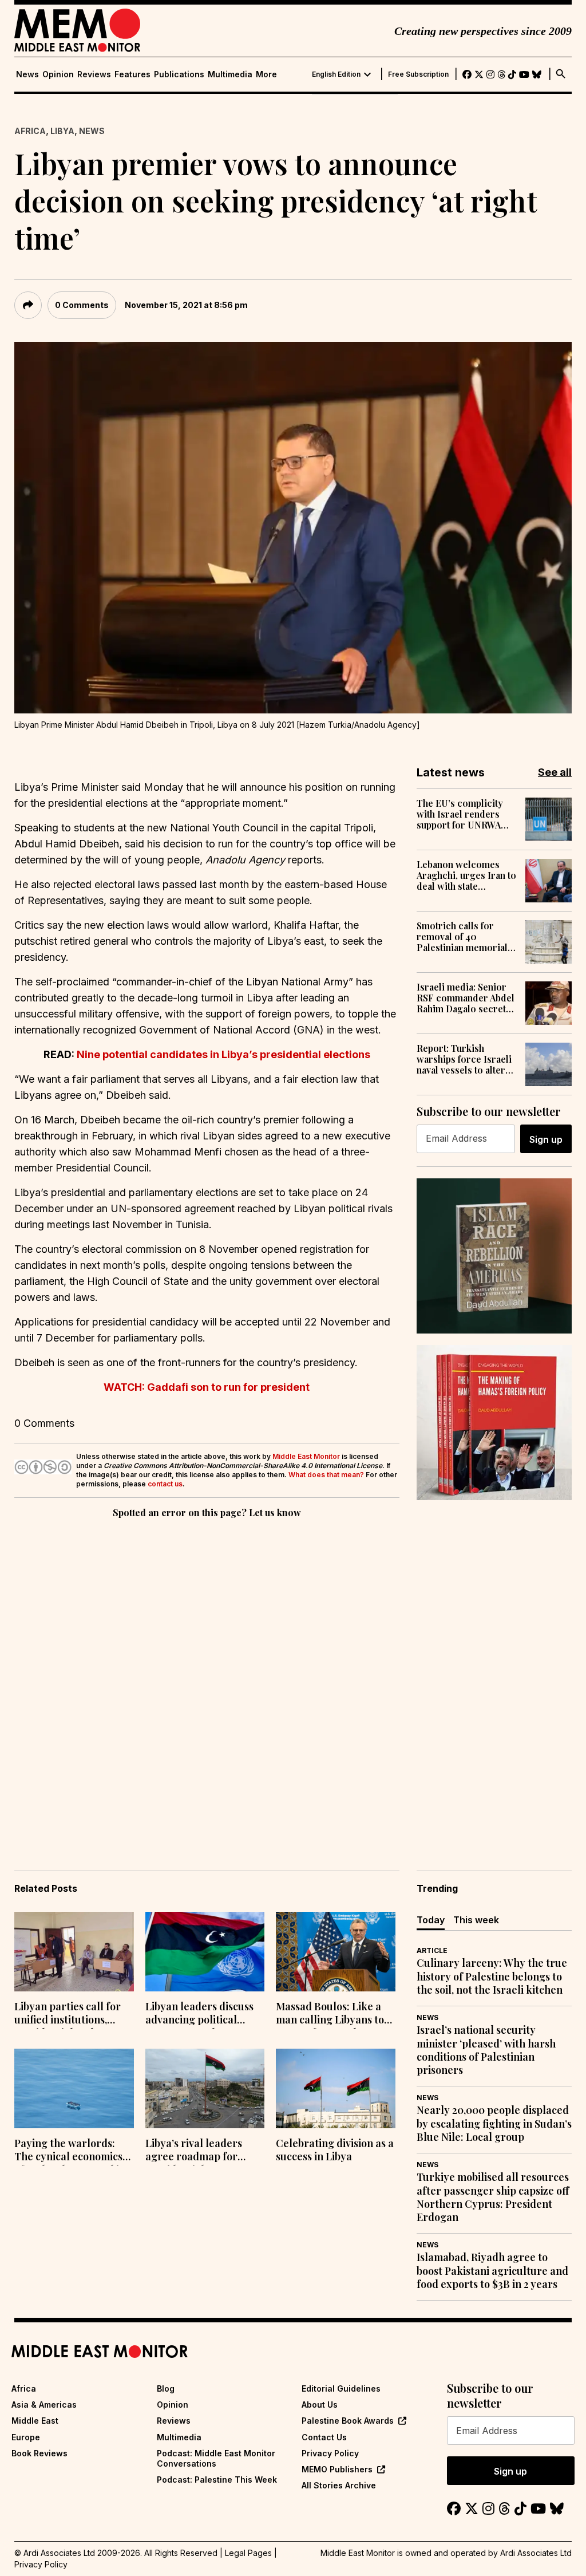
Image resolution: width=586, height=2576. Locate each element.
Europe (26, 2437)
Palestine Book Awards (348, 2421)
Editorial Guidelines (341, 2388)
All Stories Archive (339, 2485)
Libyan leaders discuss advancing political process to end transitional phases (199, 2014)
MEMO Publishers (337, 2469)
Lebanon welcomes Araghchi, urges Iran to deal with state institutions (466, 875)
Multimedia (230, 74)
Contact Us (324, 2437)
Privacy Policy (330, 2453)
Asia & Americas (44, 2405)
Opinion (58, 74)
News (27, 74)
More (266, 74)
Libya (62, 131)
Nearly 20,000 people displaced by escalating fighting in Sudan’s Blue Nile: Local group (494, 2124)
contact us (165, 1484)
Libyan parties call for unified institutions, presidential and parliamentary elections (73, 2014)
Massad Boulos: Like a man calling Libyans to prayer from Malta (330, 2014)
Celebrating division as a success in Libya (335, 2150)
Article (432, 1950)
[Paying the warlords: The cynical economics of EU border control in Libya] (74, 2088)
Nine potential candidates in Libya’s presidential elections (223, 1054)
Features (132, 74)
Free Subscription (418, 74)
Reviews (94, 74)
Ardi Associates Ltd (536, 2553)
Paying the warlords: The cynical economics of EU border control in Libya (70, 2151)
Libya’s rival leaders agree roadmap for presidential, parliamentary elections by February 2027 (204, 2151)
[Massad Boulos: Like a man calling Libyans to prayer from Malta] (336, 1952)
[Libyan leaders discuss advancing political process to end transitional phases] (205, 1952)
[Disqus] (207, 1678)
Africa (30, 131)
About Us (320, 2405)
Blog (166, 2388)
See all (555, 772)
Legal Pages (248, 2553)
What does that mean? (326, 1475)
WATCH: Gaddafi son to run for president (207, 1387)
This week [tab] (476, 1920)
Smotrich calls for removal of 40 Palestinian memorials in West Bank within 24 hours (464, 937)
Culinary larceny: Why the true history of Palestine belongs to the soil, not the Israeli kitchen (492, 1977)
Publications (179, 74)
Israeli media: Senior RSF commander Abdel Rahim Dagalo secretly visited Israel (466, 998)
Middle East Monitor (306, 1456)
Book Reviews (39, 2453)
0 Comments (82, 305)
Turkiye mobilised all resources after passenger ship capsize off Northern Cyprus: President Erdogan (493, 2197)
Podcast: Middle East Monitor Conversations (216, 2458)
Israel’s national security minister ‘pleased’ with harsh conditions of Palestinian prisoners (486, 2050)
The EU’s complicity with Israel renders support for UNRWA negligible (460, 814)
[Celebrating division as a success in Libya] (336, 2088)
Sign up (546, 1139)
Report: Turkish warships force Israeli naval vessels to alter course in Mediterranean (464, 1059)
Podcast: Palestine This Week (217, 2480)
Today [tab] (431, 1920)
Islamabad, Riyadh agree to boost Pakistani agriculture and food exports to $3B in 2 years (492, 2271)
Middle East (35, 2421)
